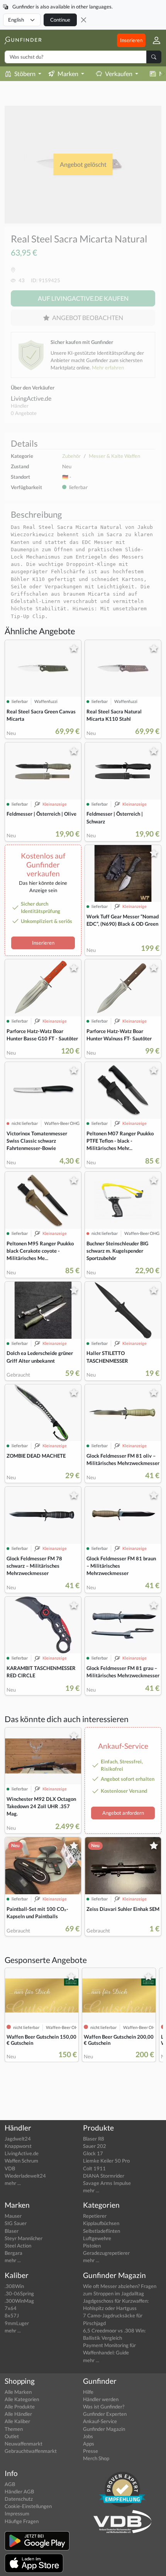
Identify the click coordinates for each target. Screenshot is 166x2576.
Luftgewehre (97, 2238)
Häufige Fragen (22, 2521)
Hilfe (88, 2392)
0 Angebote (24, 413)
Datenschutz (19, 2499)
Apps (89, 2444)
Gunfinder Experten (105, 2414)
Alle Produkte (20, 2407)
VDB (10, 2168)
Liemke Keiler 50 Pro (106, 2161)
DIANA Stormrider (104, 2176)
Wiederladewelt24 (25, 2176)
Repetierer (95, 2216)
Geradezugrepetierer (106, 2253)
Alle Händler (18, 2414)
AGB (10, 2484)
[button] (153, 40)
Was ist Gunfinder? (104, 2407)
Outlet (12, 2436)
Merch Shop (96, 2458)
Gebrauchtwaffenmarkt (31, 2451)
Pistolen (92, 2246)
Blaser (12, 2231)
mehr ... (13, 2183)
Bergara (14, 2253)
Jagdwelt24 (18, 2139)
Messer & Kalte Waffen (114, 456)
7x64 (11, 2308)
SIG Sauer (16, 2223)
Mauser (13, 2216)
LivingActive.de (31, 398)
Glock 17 (93, 2153)
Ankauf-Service (100, 2421)
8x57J (12, 2315)
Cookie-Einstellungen (28, 2506)
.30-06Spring (19, 2293)
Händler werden (101, 2399)
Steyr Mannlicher (24, 2238)
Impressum (17, 2513)
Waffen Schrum (21, 2161)
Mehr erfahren (108, 368)
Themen (14, 2429)
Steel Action (18, 2246)
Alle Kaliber (17, 2421)
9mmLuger (17, 2323)
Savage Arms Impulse (107, 2183)
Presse (91, 2451)
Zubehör (71, 456)
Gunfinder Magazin (104, 2429)
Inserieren (131, 40)
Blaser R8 (94, 2139)
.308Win (14, 2286)
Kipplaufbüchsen (101, 2223)
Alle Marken (18, 2392)
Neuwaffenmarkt (24, 2444)
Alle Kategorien (22, 2399)
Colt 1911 (94, 2168)
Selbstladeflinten (102, 2231)
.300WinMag (19, 2301)
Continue (60, 20)
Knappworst (18, 2146)
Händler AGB (19, 2491)
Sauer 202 (95, 2146)
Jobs (88, 2436)
